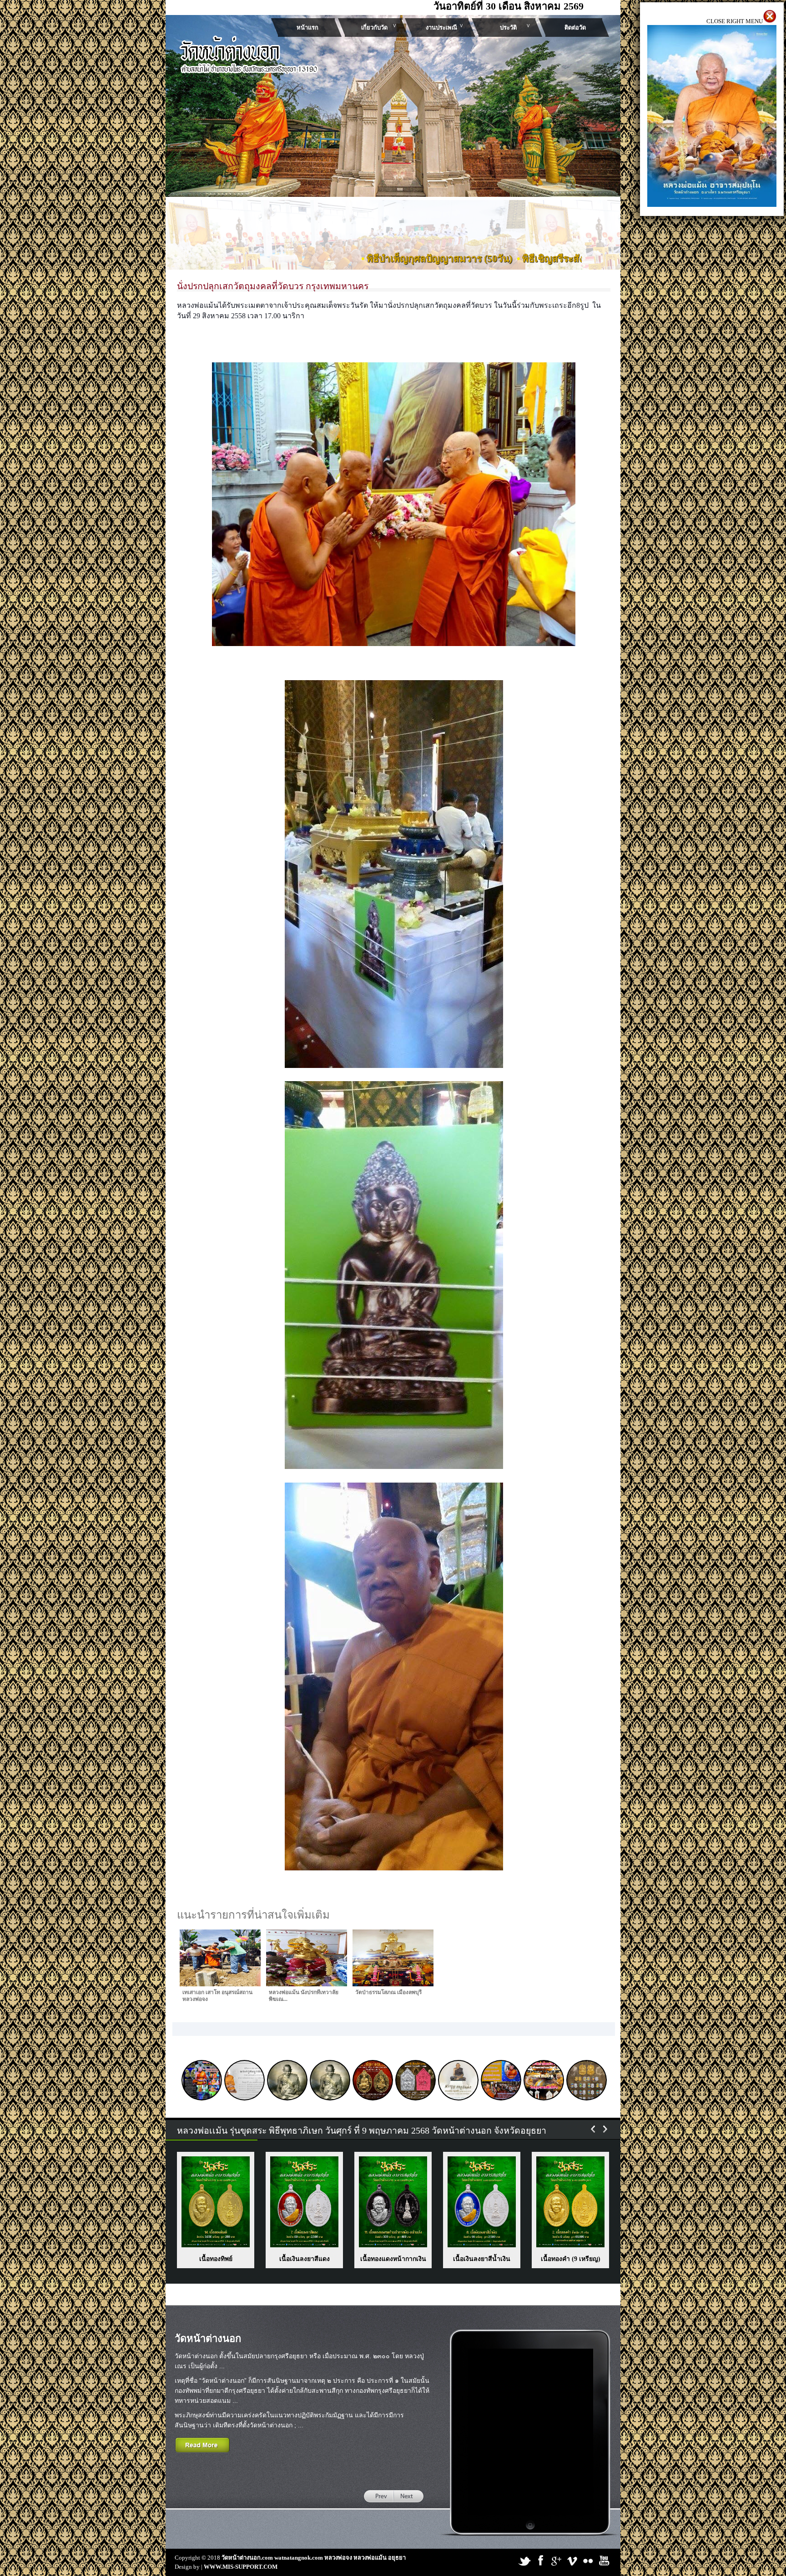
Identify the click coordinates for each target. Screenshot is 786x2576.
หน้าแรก (307, 28)
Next (428, 163)
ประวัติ (508, 28)
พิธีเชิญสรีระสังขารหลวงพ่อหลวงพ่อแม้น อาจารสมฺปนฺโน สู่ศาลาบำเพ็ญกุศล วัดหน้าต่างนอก (576, 259)
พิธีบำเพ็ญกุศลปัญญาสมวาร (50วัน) (305, 259)
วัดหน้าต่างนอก (208, 2338)
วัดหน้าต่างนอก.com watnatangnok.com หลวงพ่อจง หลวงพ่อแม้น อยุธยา (314, 2558)
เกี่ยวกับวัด (374, 28)
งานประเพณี (441, 28)
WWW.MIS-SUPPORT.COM (241, 2567)
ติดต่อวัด (575, 28)
